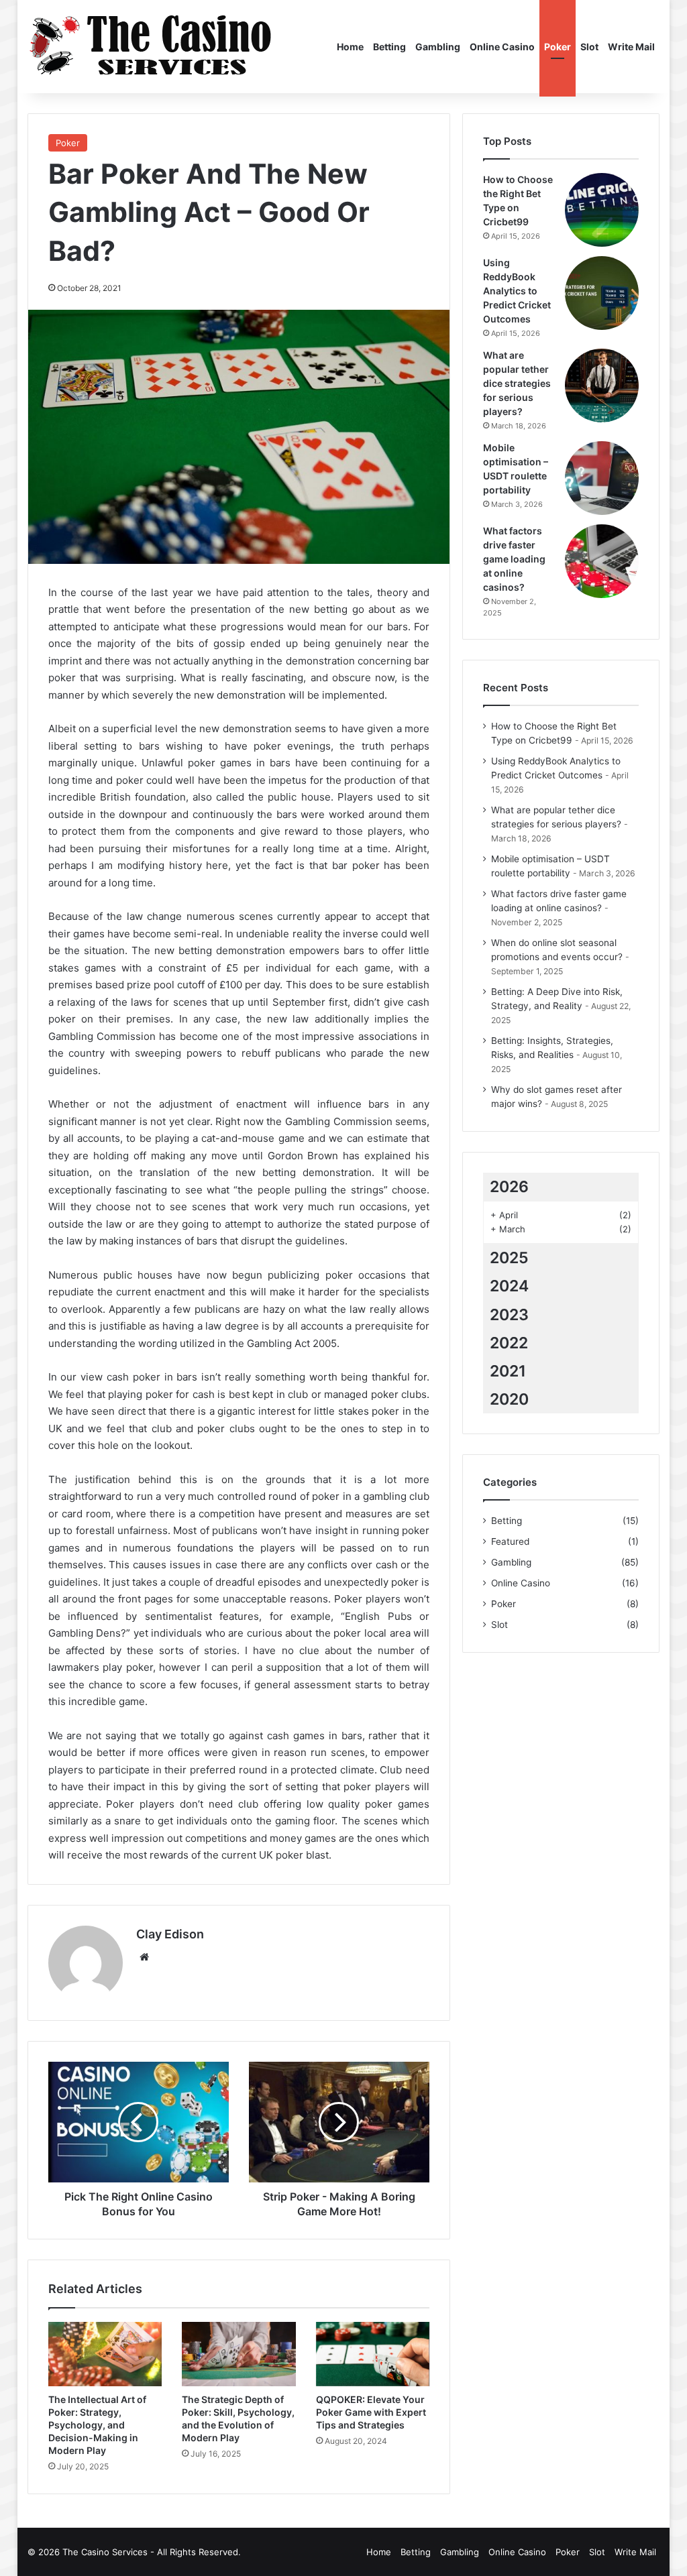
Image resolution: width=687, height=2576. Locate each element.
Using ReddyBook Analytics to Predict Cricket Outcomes (517, 291)
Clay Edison (170, 1934)
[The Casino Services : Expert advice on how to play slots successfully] (152, 47)
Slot (589, 47)
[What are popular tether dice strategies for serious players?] (602, 386)
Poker (558, 47)
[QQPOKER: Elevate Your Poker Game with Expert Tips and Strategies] (373, 2354)
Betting (389, 47)
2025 (509, 1258)
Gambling (438, 47)
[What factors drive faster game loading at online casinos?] (602, 561)
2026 (509, 1187)
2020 (509, 1399)
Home (350, 47)
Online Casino (502, 47)
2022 (509, 1343)
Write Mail (631, 47)
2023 (509, 1315)
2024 (509, 1286)
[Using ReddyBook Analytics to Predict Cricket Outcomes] (602, 293)
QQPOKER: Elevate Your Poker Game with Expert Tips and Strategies (371, 2412)
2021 (508, 1371)
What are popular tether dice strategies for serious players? (517, 383)
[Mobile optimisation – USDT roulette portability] (602, 478)
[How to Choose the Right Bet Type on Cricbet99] (602, 210)
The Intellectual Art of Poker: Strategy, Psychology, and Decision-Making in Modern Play (97, 2425)
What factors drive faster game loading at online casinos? (514, 559)
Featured (510, 1541)
